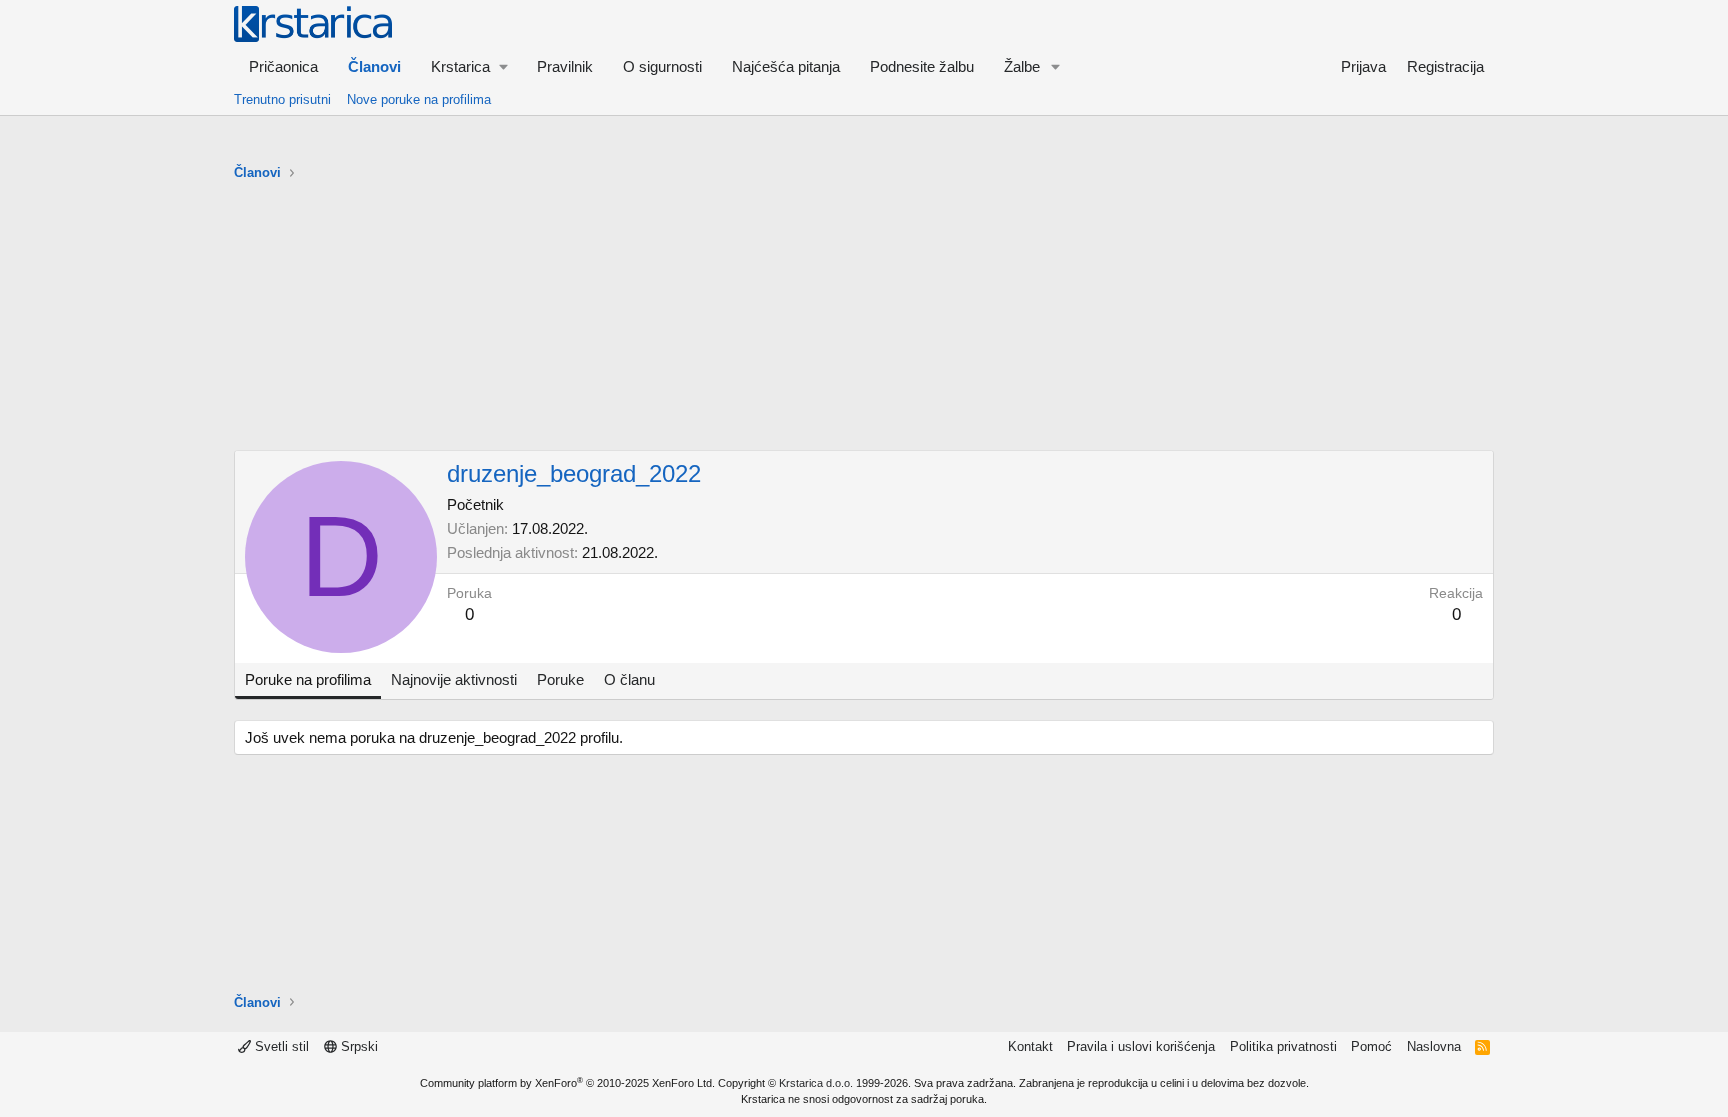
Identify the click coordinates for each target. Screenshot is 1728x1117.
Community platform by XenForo (567, 1083)
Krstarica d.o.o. (816, 1083)
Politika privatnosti (1283, 1046)
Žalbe (1022, 66)
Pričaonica (283, 66)
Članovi (374, 66)
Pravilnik (565, 66)
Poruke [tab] (560, 679)
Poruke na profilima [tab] (308, 679)
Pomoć (1371, 1046)
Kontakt (1030, 1046)
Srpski (357, 1046)
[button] (469, 66)
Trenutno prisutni (282, 99)
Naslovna (1434, 1046)
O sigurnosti (662, 66)
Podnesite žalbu (922, 66)
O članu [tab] (629, 679)
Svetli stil (280, 1046)
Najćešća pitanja (786, 66)
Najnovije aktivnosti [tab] (454, 679)
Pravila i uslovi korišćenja (1141, 1046)
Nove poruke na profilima (419, 99)
